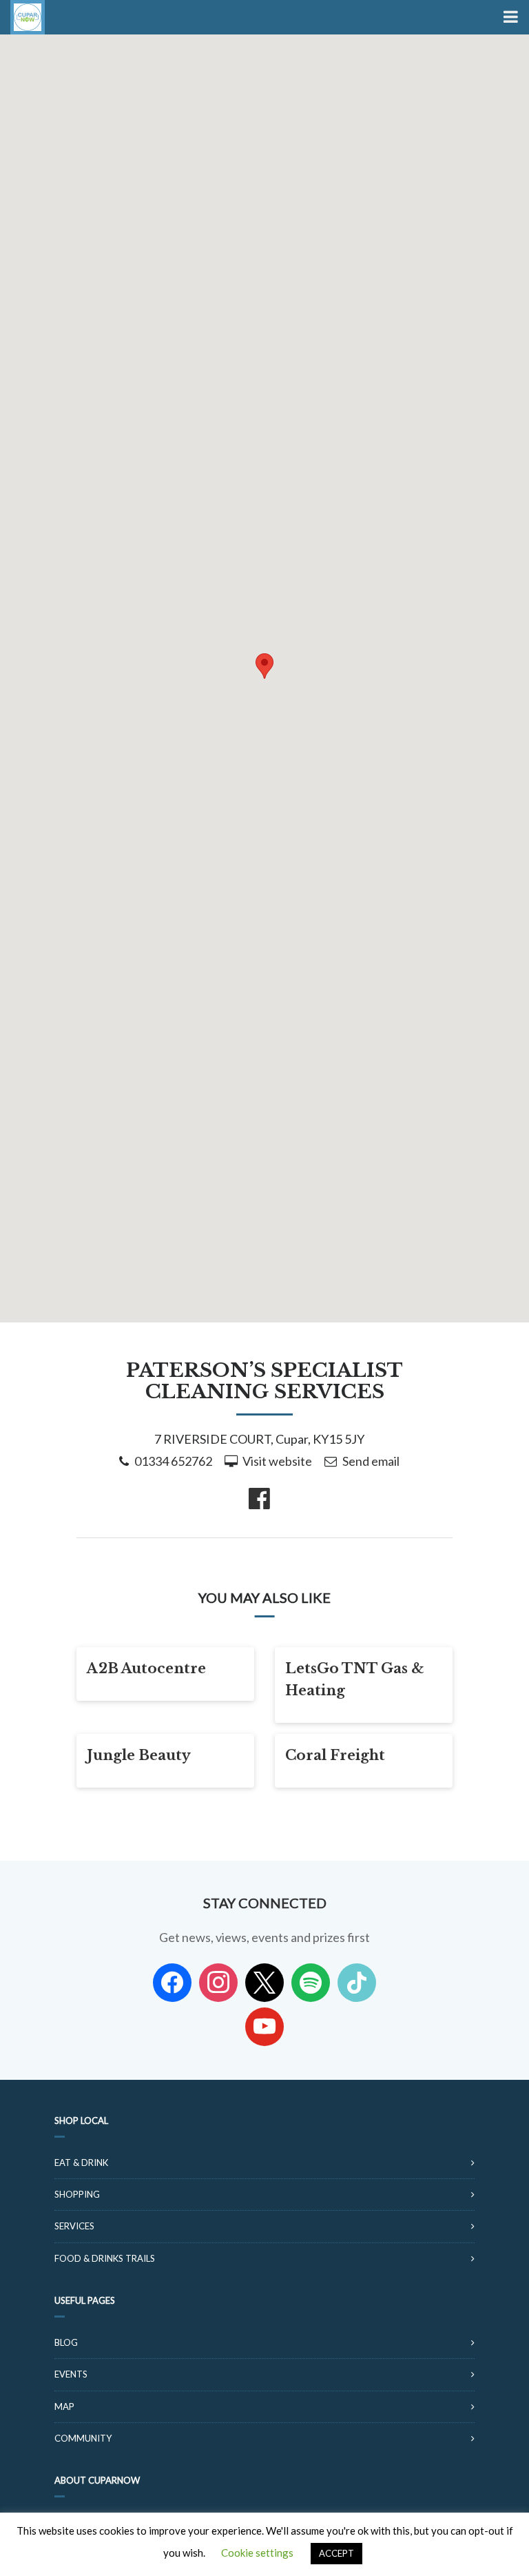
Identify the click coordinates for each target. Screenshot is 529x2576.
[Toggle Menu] (509, 17)
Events (71, 2374)
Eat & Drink (81, 2163)
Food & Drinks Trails (105, 2258)
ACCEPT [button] (336, 2553)
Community (83, 2438)
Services (74, 2226)
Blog (66, 2342)
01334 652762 (173, 1461)
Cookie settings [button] (257, 2553)
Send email (371, 1461)
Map (64, 2406)
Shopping (77, 2194)
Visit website (277, 1461)
